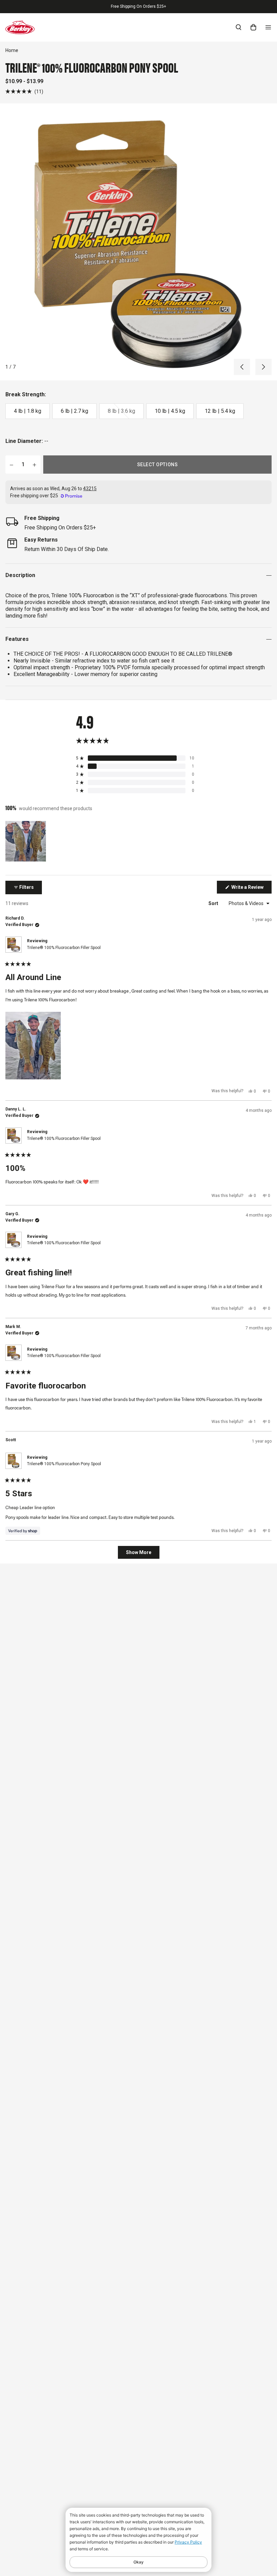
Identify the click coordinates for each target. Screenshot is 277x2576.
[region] (26, 841)
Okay (138, 2562)
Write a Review (251, 889)
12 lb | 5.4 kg (220, 411)
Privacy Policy (188, 2542)
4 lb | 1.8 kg (28, 411)
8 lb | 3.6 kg (121, 411)
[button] (24, 91)
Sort (214, 903)
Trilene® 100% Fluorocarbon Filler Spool (64, 948)
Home (12, 50)
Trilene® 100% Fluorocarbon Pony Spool (64, 1464)
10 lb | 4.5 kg (170, 411)
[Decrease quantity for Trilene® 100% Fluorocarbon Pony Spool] (11, 465)
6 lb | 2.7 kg (74, 411)
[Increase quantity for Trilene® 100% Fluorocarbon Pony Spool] (34, 465)
